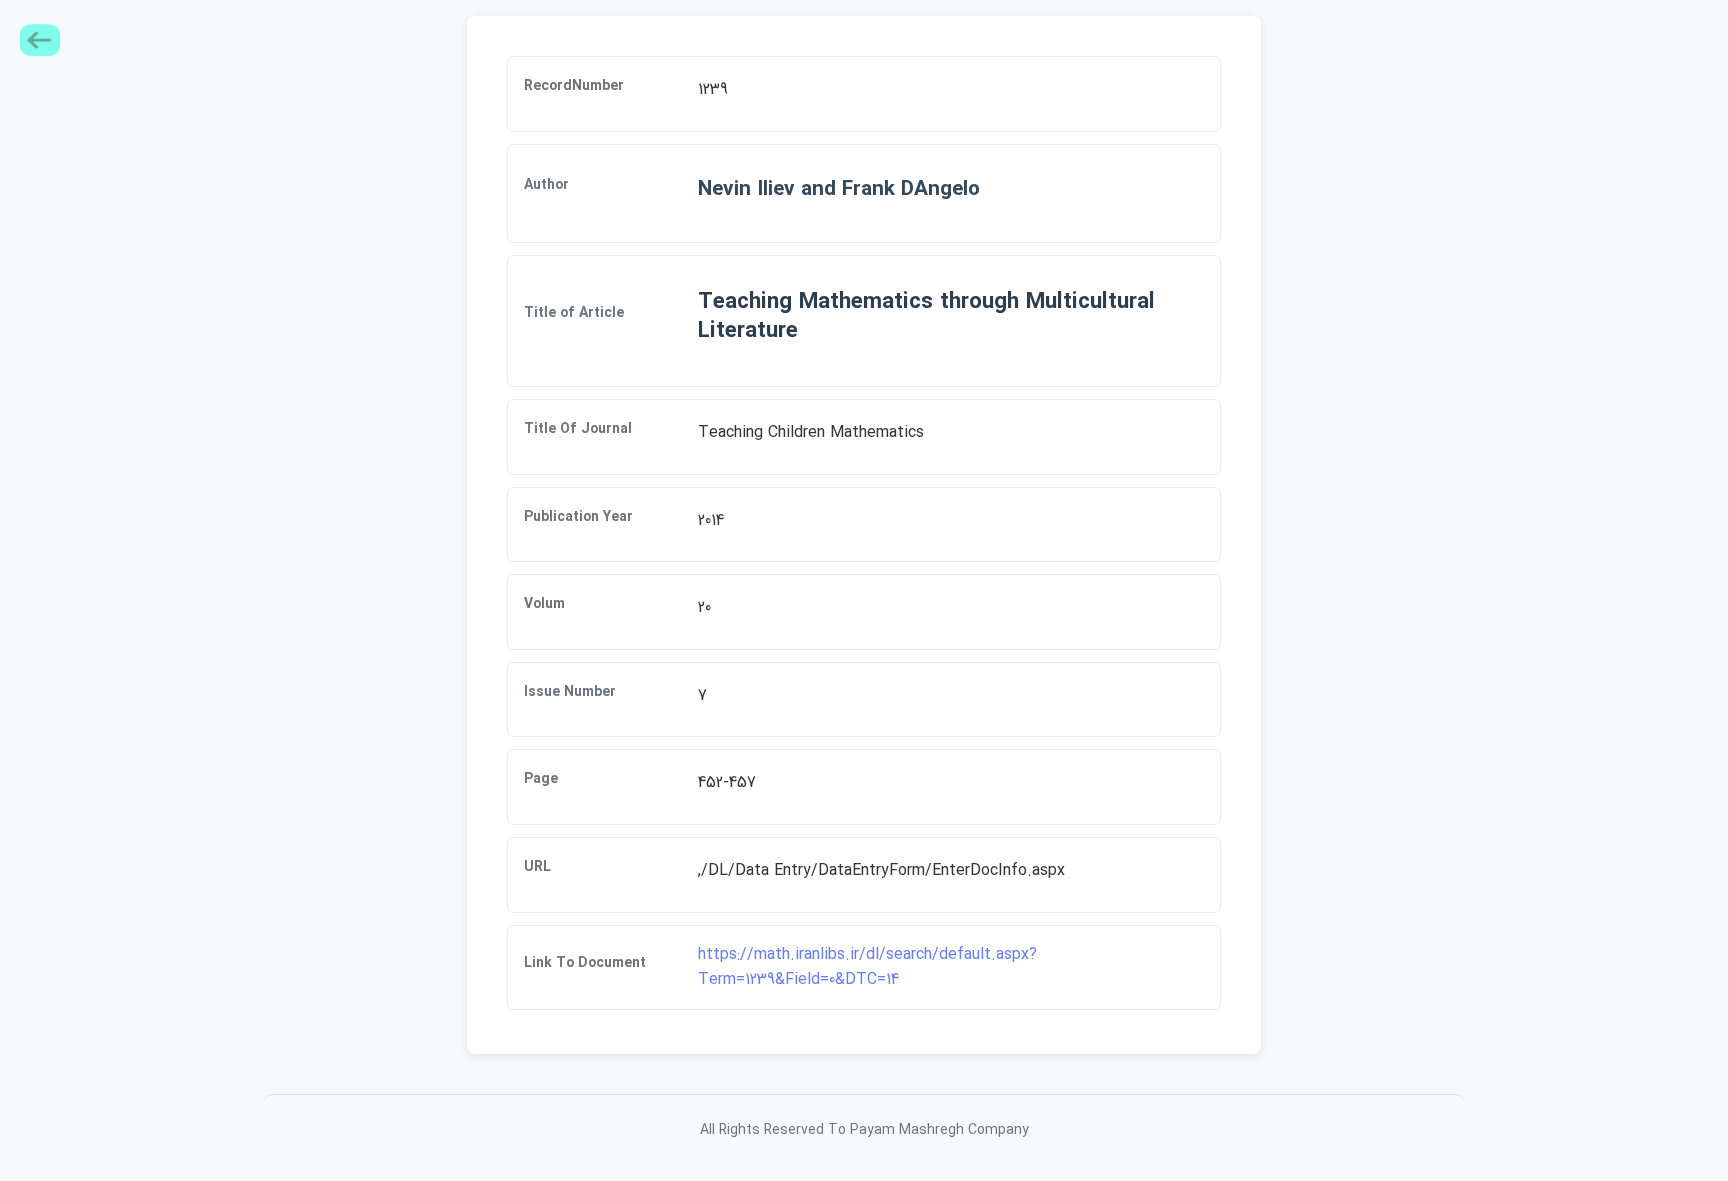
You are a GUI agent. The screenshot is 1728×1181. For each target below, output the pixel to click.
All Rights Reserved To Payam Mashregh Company (864, 1130)
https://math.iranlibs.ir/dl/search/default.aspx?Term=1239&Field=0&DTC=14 (867, 967)
